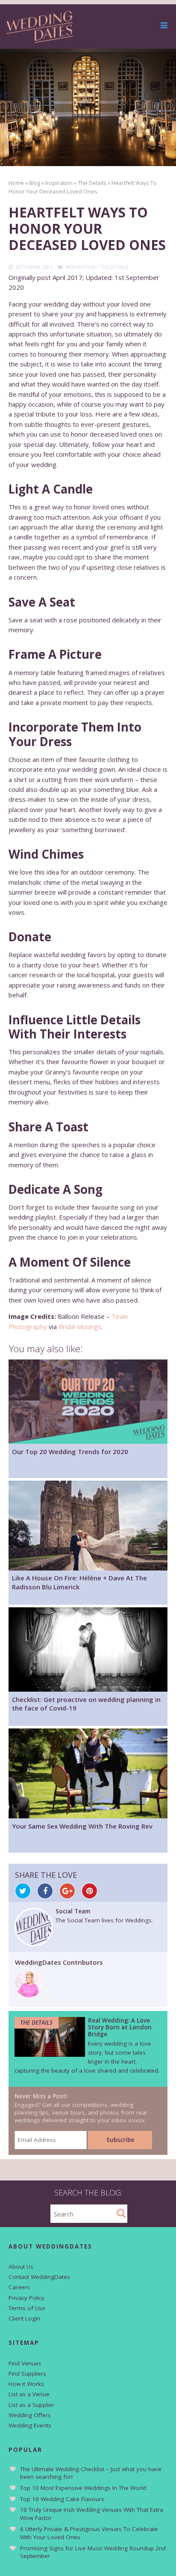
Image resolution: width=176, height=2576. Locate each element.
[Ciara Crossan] (29, 1995)
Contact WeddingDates (39, 2277)
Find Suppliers (27, 2374)
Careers (19, 2287)
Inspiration (81, 267)
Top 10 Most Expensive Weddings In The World (83, 2488)
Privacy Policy (26, 2298)
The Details (114, 267)
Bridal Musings (80, 1327)
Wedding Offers (30, 2415)
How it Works (26, 2384)
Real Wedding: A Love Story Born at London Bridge (120, 2027)
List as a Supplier (31, 2405)
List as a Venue (29, 2394)
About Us (21, 2267)
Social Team (73, 1911)
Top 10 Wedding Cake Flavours (62, 2499)
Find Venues (25, 2363)
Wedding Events (30, 2425)
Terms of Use (27, 2308)
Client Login (24, 2318)
